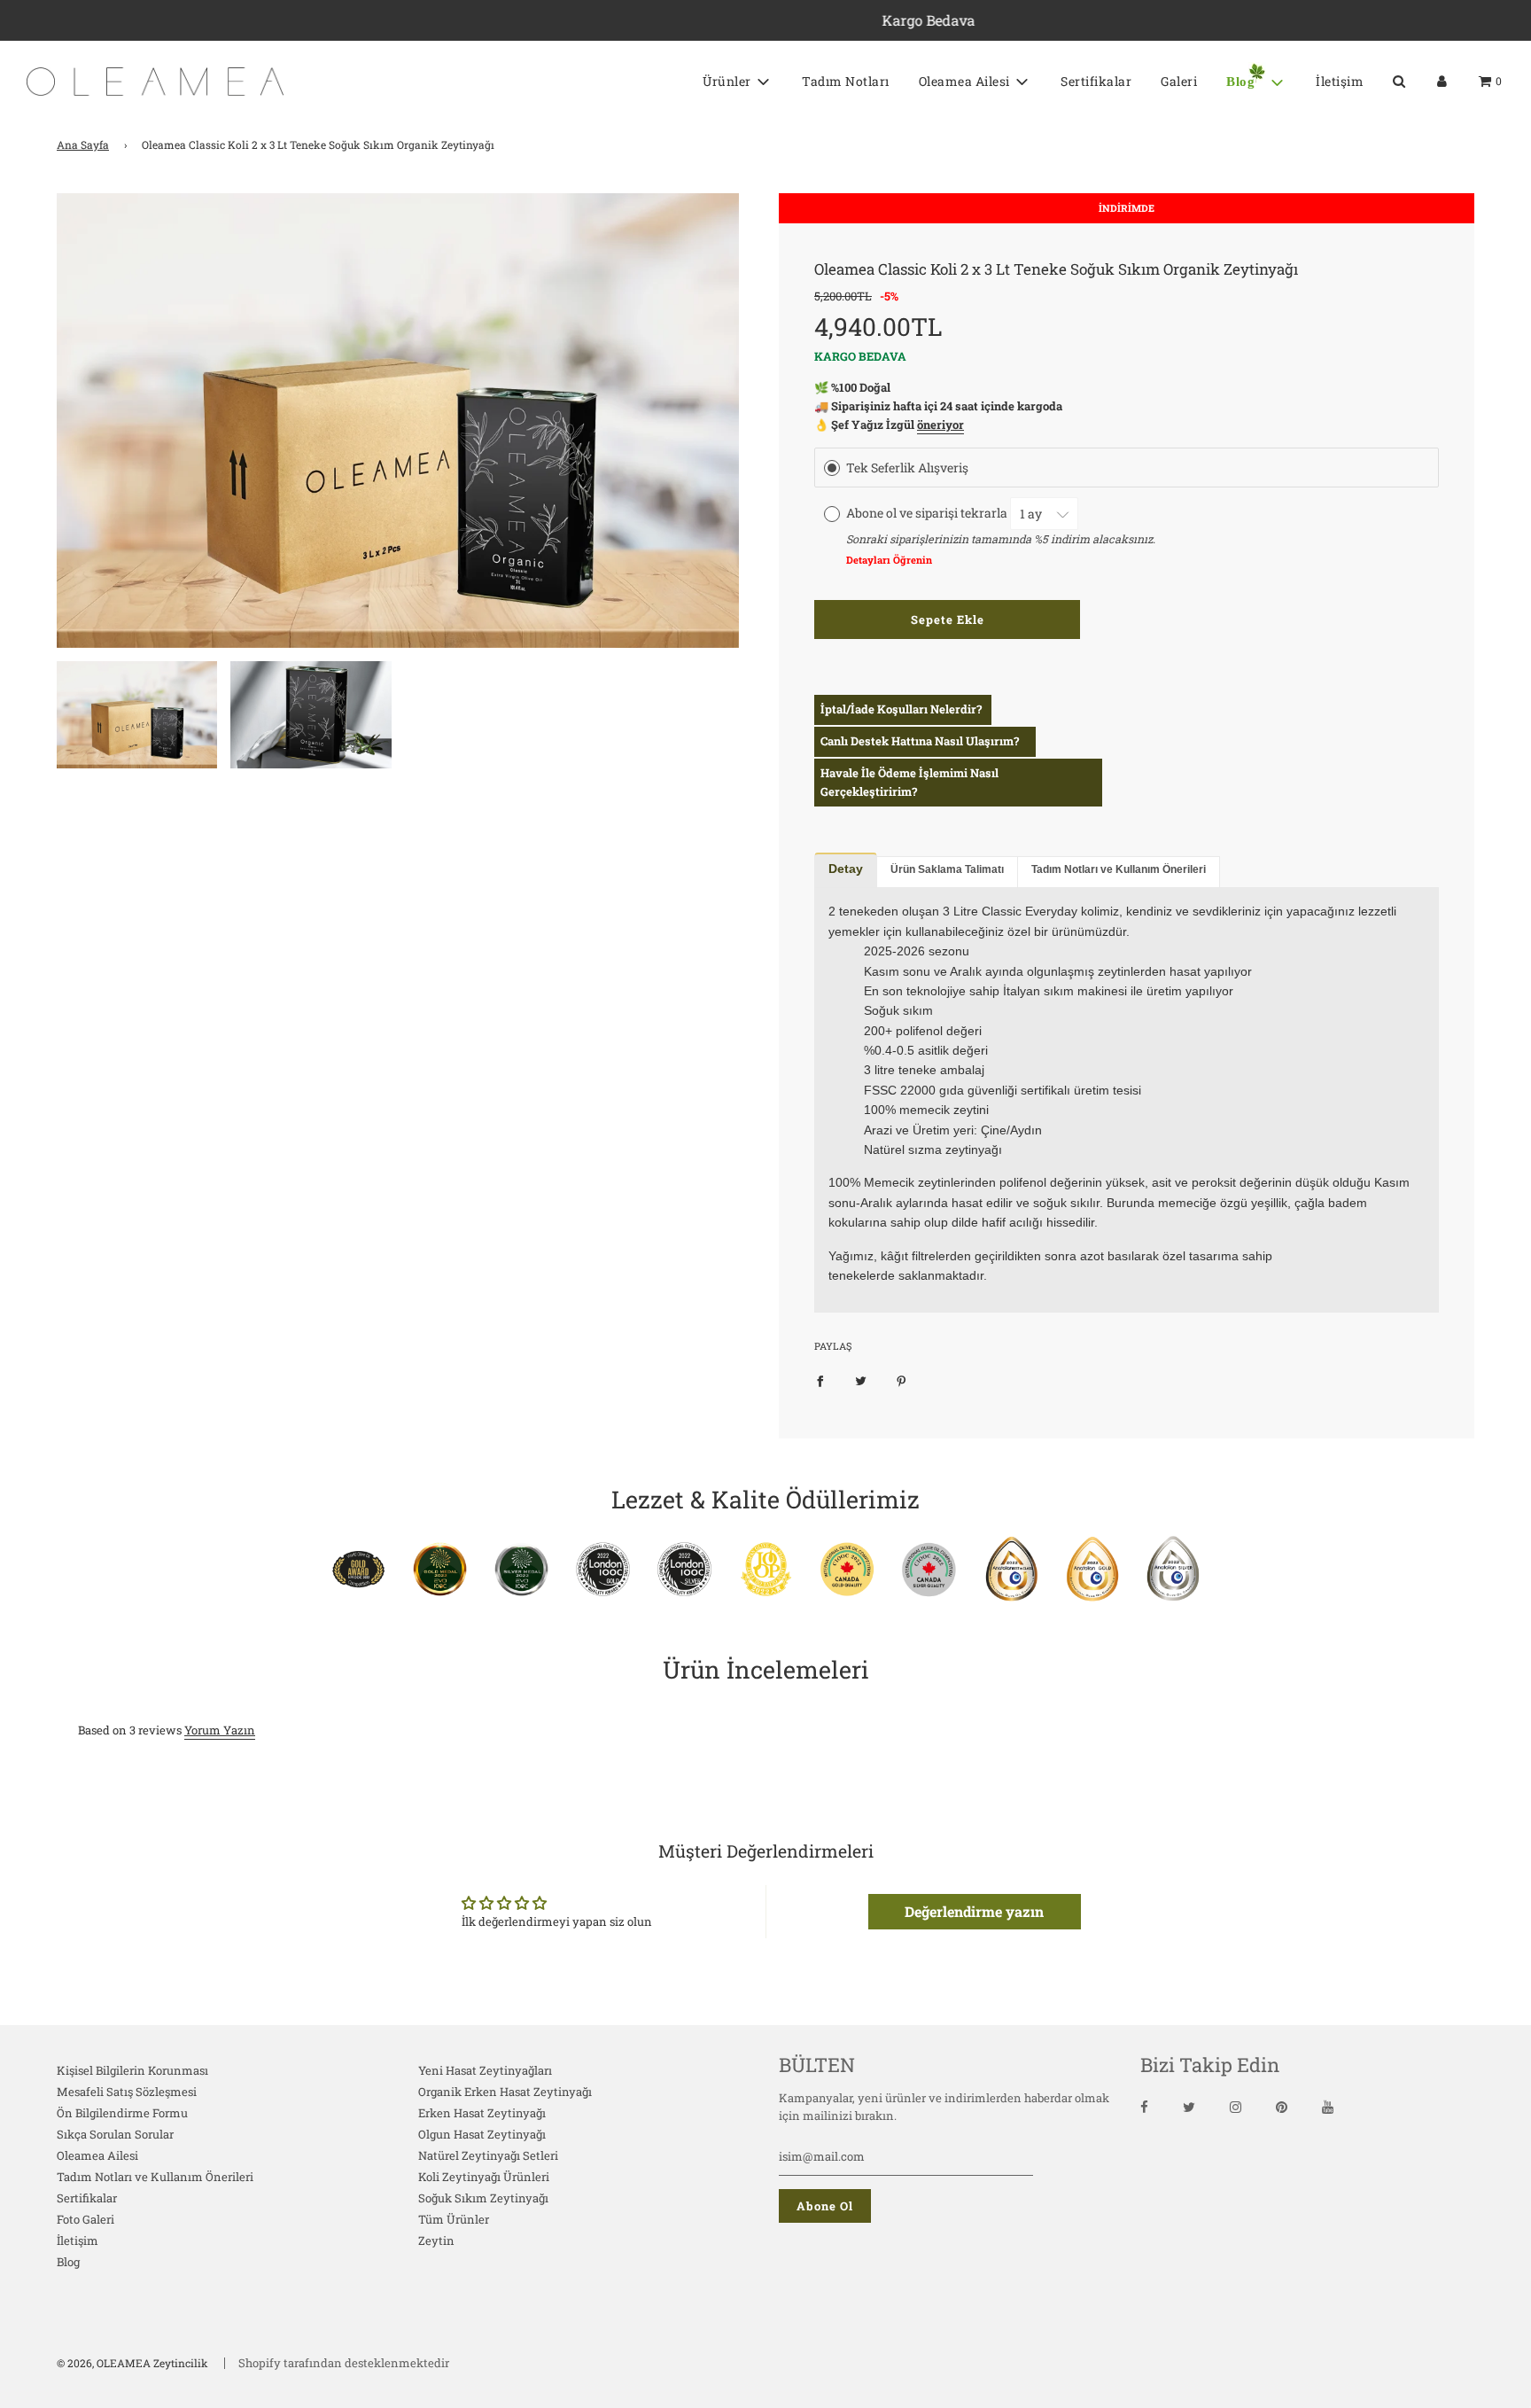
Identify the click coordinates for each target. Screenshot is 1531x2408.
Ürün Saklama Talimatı (947, 869)
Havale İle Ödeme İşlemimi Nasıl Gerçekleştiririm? (909, 782)
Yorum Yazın (220, 1730)
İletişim (1340, 81)
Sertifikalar (1096, 81)
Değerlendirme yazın (974, 1911)
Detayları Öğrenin (889, 560)
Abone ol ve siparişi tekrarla (928, 514)
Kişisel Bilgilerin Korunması (132, 2070)
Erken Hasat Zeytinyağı (482, 2113)
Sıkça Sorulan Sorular (115, 2134)
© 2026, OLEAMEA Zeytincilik (132, 2363)
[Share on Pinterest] (902, 1380)
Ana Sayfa (83, 144)
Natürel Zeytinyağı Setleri (488, 2155)
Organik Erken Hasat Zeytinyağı (505, 2092)
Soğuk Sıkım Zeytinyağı (483, 2198)
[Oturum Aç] (1442, 81)
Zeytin (436, 2240)
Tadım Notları (846, 81)
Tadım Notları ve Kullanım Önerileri (1119, 869)
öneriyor (940, 425)
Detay (846, 869)
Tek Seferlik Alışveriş (907, 468)
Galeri (1179, 81)
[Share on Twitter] (861, 1380)
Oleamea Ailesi (97, 2155)
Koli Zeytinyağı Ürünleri (484, 2177)
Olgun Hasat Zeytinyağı (482, 2134)
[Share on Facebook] (820, 1380)
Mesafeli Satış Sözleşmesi (127, 2092)
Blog (68, 2262)
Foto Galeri (85, 2219)
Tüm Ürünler (454, 2219)
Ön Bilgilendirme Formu (122, 2113)
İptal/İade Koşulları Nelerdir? (901, 709)
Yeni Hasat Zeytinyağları (485, 2070)
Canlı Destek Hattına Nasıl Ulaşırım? (920, 741)
